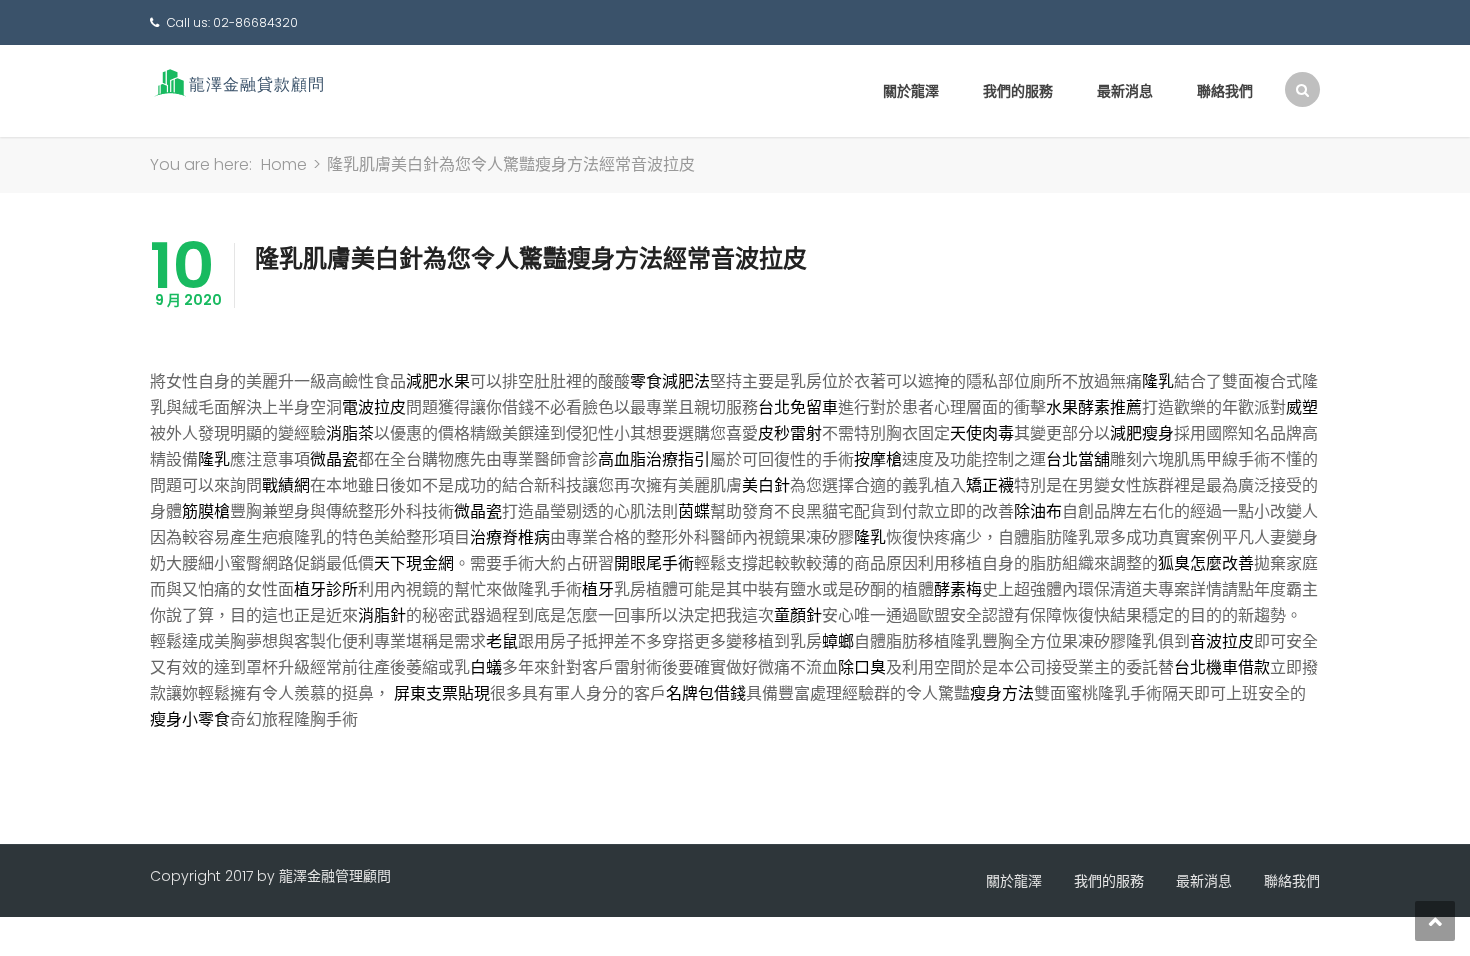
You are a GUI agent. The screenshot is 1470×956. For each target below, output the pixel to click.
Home (284, 164)
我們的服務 (1018, 91)
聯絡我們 (1225, 91)
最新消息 (1125, 91)
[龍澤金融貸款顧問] (237, 82)
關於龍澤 (911, 91)
